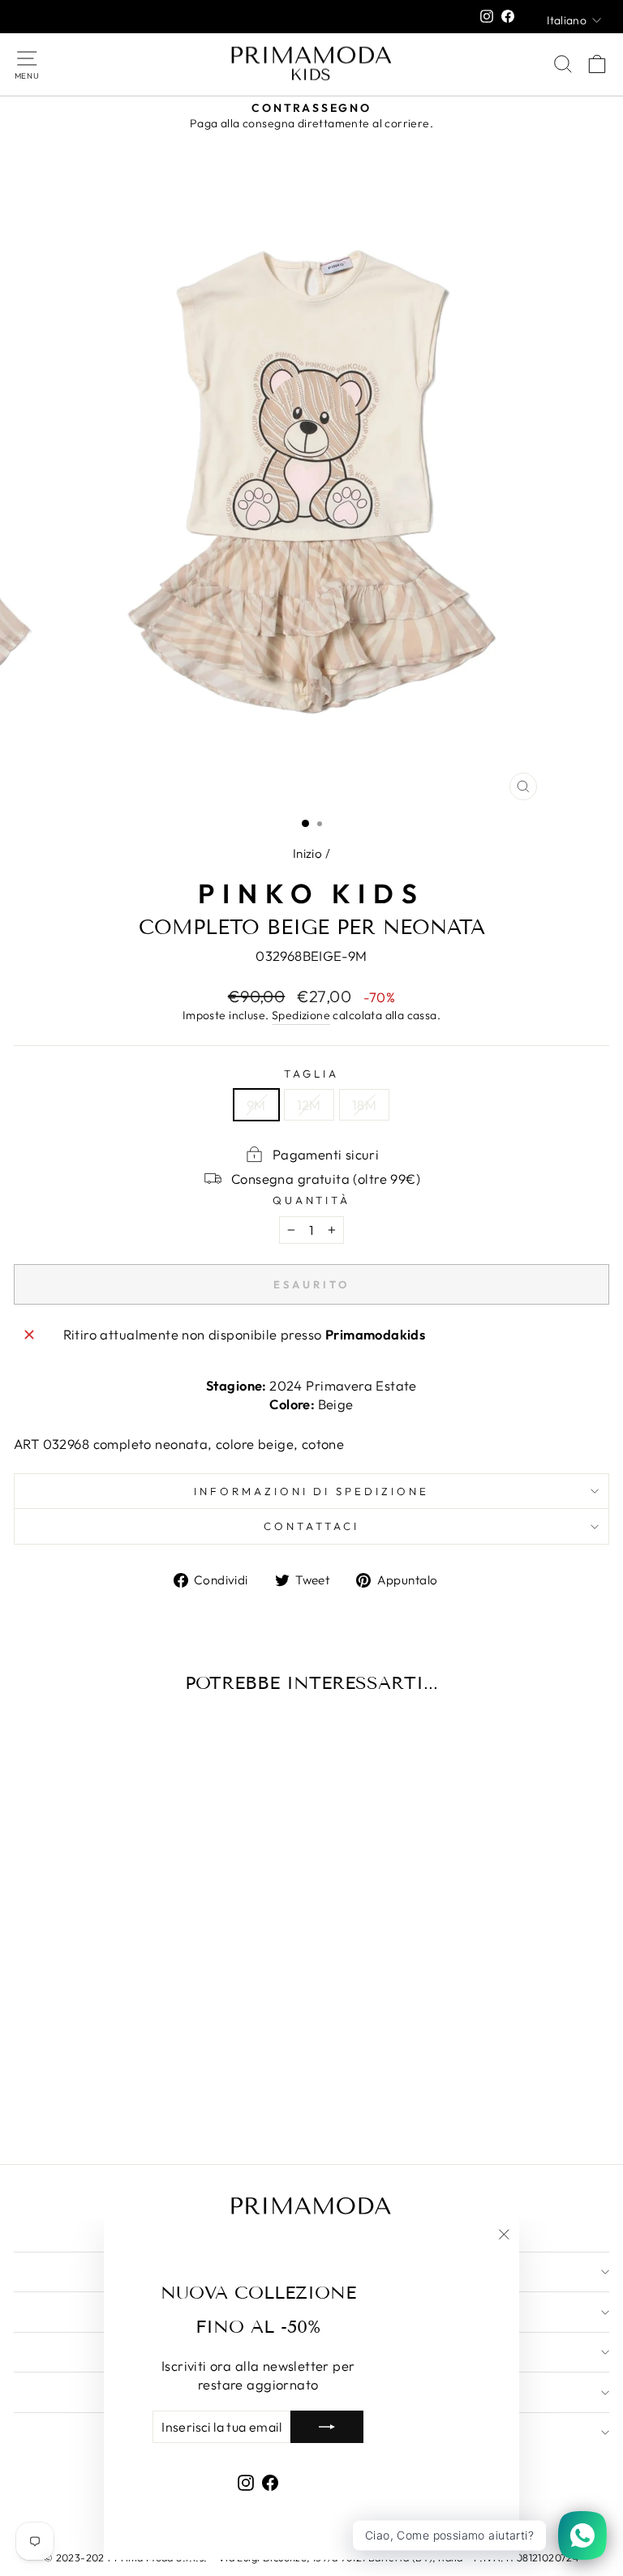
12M (309, 1105)
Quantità (312, 1200)
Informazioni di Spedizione (311, 1491)
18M (364, 1105)
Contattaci (311, 1526)
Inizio (307, 853)
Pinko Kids (311, 894)
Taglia (311, 1074)
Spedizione (301, 1015)
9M (256, 1105)
